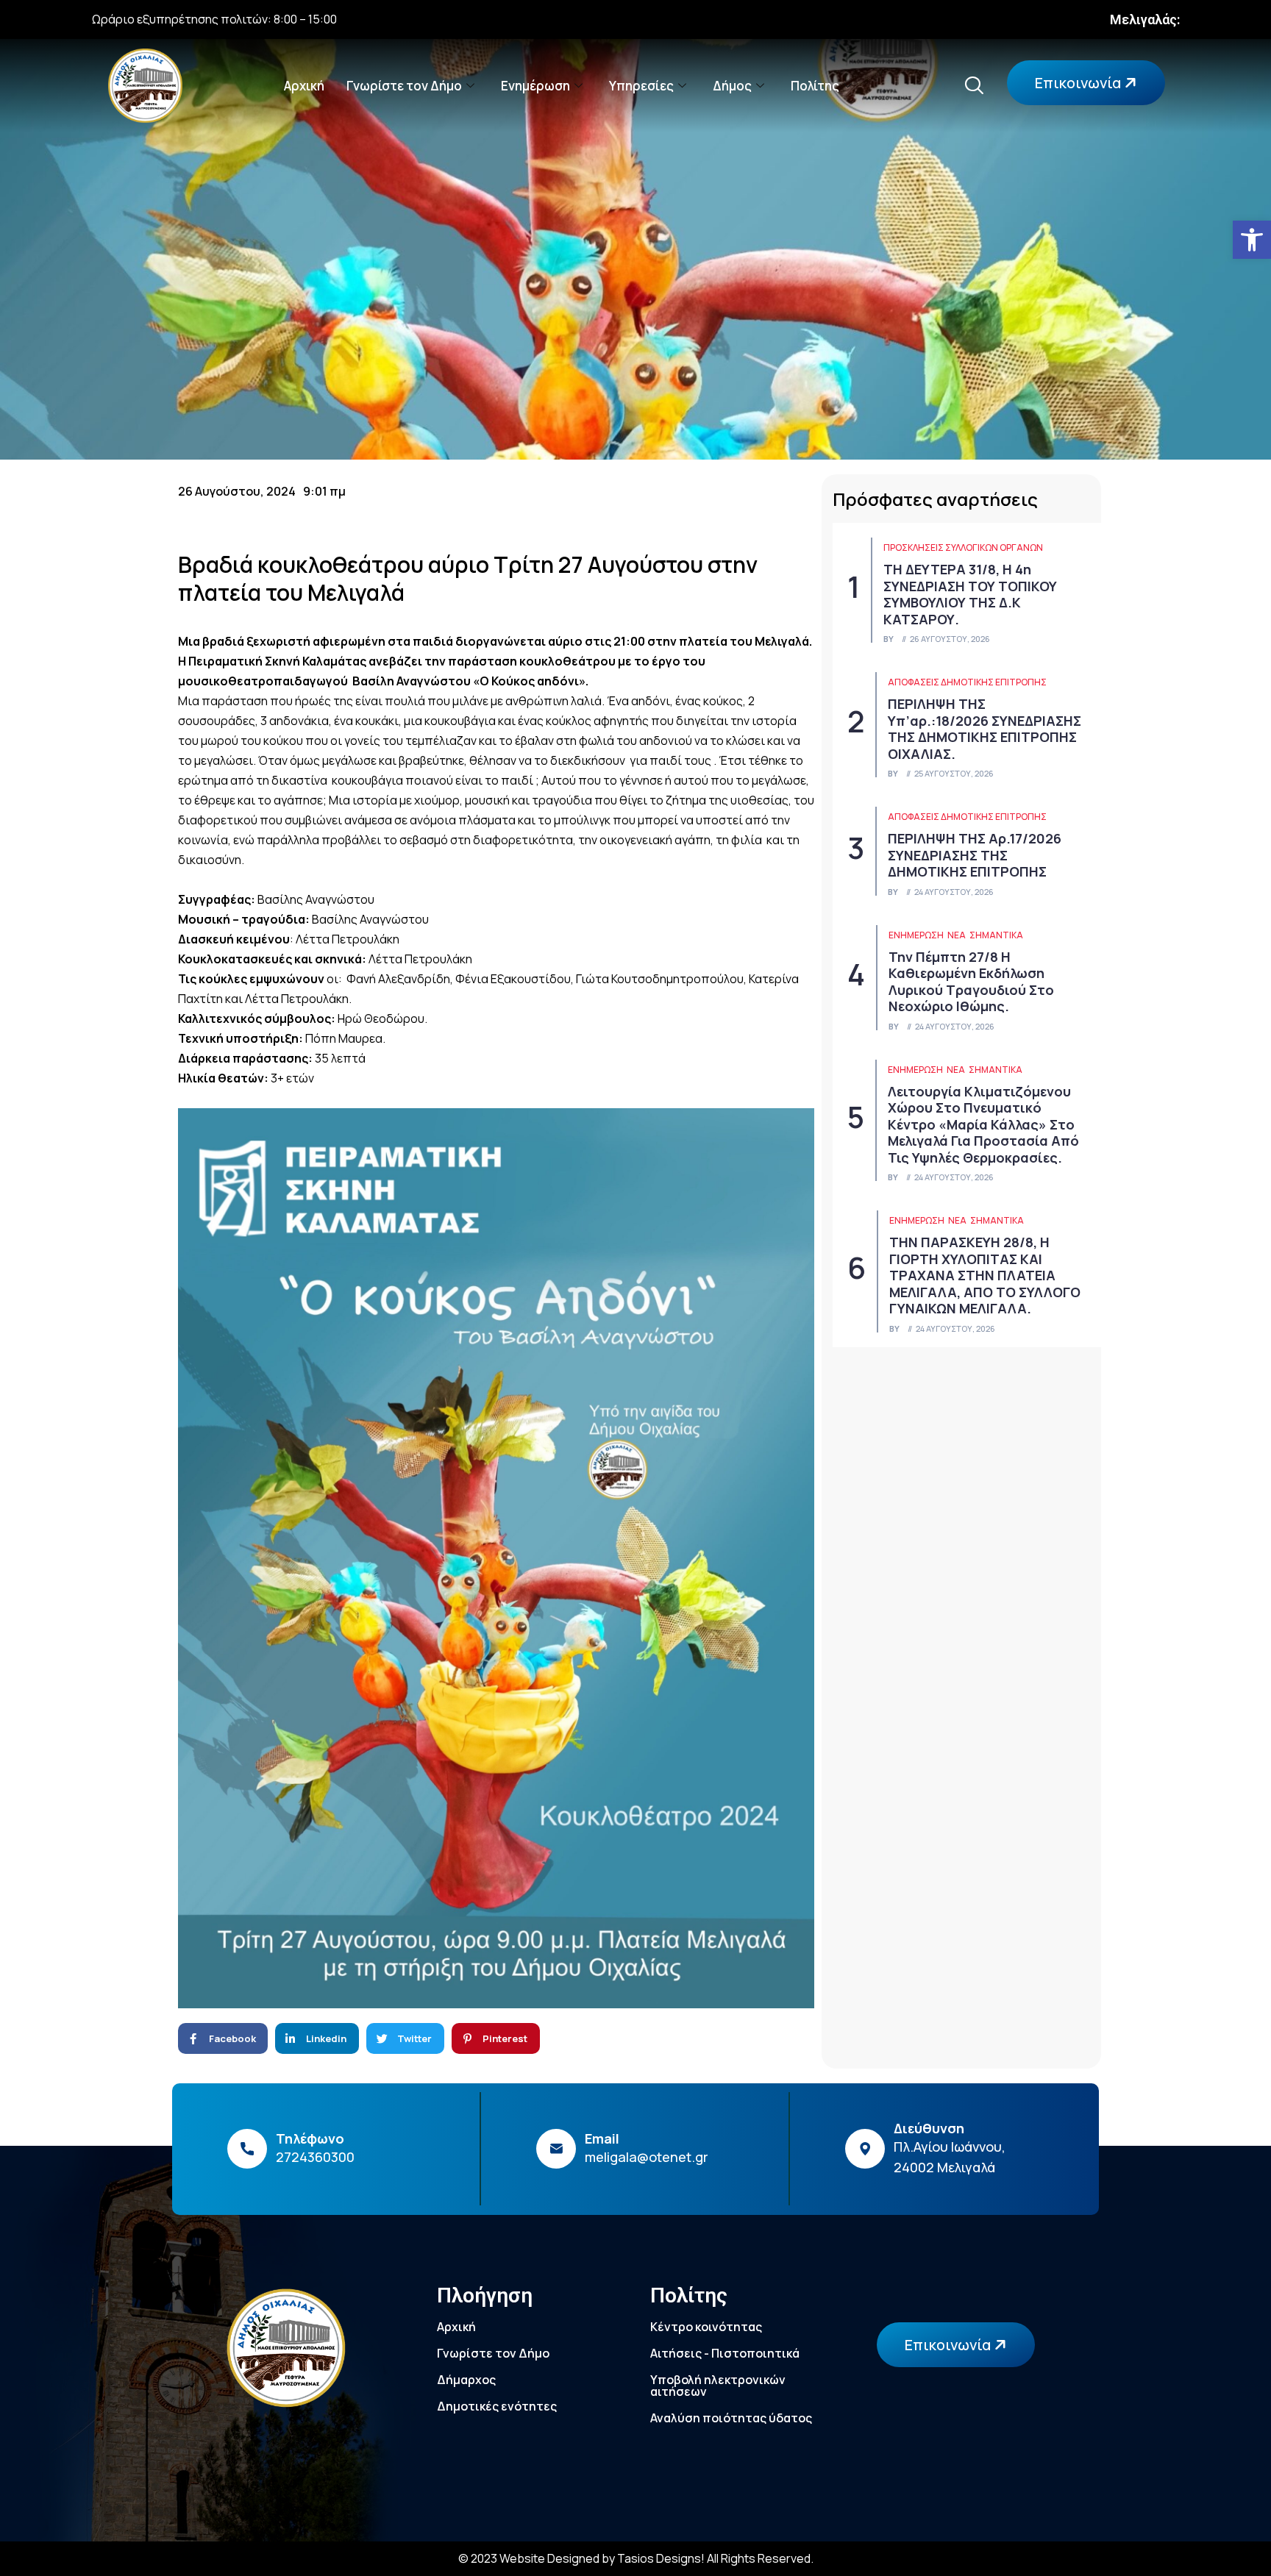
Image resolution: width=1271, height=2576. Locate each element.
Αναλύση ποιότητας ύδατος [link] (731, 2418)
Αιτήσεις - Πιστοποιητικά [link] (725, 2353)
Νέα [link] (957, 935)
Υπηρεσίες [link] (641, 86)
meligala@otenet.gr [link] (647, 2157)
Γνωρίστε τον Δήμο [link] (404, 86)
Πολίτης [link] (815, 86)
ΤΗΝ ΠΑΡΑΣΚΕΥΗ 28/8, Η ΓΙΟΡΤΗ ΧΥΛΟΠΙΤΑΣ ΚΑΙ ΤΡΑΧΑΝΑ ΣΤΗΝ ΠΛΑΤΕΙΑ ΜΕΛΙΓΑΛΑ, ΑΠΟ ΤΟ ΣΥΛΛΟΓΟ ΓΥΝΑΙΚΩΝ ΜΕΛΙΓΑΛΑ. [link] (985, 1275)
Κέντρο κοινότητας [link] (706, 2327)
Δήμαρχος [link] (466, 2380)
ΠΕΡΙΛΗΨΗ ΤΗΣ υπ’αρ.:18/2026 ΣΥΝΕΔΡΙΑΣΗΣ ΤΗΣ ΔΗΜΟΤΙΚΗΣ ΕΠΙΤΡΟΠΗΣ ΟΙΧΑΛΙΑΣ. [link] (985, 729)
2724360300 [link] (315, 2157)
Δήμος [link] (732, 86)
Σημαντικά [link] (996, 935)
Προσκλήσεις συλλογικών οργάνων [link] (963, 547)
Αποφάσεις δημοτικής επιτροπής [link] (967, 682)
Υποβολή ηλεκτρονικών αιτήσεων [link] (718, 2386)
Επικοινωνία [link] (1079, 83)
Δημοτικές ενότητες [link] (497, 2406)
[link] (1252, 240)
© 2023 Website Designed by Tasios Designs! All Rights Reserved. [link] (636, 2558)
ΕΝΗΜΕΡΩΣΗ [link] (916, 935)
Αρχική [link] (304, 86)
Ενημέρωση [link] (535, 86)
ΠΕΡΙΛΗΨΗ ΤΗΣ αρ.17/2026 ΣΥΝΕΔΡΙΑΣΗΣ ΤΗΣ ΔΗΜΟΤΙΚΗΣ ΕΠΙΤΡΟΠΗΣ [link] (975, 855)
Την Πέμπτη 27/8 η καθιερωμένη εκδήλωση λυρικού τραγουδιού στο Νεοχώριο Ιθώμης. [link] (971, 982)
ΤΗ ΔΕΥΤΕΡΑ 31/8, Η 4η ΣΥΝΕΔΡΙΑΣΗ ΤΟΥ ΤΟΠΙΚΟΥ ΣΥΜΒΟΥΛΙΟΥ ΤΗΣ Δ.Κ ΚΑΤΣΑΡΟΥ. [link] (970, 594)
